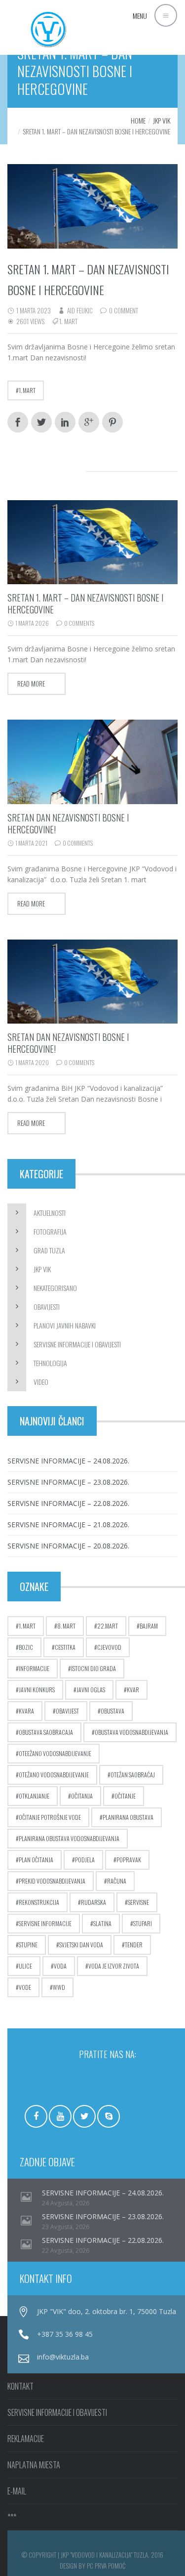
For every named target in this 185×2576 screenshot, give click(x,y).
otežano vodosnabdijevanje (54, 1775)
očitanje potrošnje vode (50, 1817)
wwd (59, 1987)
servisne (138, 1902)
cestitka (65, 1647)
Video (41, 1382)
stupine (28, 1945)
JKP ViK (162, 120)
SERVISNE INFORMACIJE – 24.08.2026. (68, 1461)
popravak (129, 1860)
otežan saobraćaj (133, 1775)
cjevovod (109, 1647)
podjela (85, 1860)
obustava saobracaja (46, 1732)
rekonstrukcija (39, 1902)
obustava (112, 1711)
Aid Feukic (80, 310)
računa (117, 1881)
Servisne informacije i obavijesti (77, 1344)
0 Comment (124, 310)
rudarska (93, 1902)
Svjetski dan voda (81, 1945)
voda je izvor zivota (114, 1966)
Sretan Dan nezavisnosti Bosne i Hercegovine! (68, 823)
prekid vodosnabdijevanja (52, 1881)
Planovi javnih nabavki (65, 1325)
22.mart (108, 1626)
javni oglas (91, 1690)
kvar (133, 1690)
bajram (149, 1626)
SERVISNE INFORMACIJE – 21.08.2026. (68, 1524)
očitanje (125, 1796)
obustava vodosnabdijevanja (131, 1732)
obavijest (67, 1711)
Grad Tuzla (49, 1250)
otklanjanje (34, 1796)
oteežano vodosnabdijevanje (55, 1753)
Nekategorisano (55, 1288)
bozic (26, 1647)
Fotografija (50, 1231)
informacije (34, 1668)
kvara (26, 1711)
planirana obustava (128, 1817)
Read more (31, 684)
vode (25, 1987)
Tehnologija (50, 1363)
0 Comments (79, 623)
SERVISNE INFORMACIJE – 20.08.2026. (68, 1546)
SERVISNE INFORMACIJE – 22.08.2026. (68, 1503)
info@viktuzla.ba (63, 2357)
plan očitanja (36, 1860)
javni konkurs (37, 1690)
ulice (25, 1966)
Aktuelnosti (50, 1213)
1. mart (68, 321)
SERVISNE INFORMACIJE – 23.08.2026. (68, 1482)
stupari (143, 1923)
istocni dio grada (93, 1668)
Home (138, 120)
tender (134, 1945)
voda (60, 1966)
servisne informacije (45, 1923)
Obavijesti (47, 1307)
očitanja (82, 1796)
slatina (102, 1923)
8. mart (66, 1626)
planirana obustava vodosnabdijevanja (69, 1838)
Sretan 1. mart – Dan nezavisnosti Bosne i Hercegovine (85, 603)
